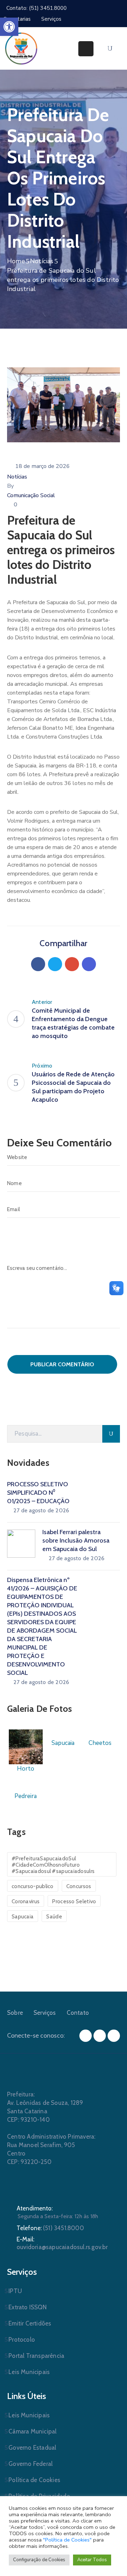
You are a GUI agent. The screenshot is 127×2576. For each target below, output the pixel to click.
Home (16, 261)
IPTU (15, 2291)
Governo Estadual (32, 2448)
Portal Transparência (36, 2356)
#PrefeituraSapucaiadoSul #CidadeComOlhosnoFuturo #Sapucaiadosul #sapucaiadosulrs (53, 1865)
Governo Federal (31, 2464)
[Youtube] (114, 2036)
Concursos (79, 1886)
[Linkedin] (89, 964)
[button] (9, 27)
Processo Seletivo (74, 1901)
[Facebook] (38, 964)
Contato (78, 2013)
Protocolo (22, 2340)
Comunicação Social (31, 495)
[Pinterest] (72, 964)
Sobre (15, 2013)
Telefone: (50, 2228)
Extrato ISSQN (28, 2307)
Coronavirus (26, 1901)
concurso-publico (33, 1886)
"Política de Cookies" (67, 2540)
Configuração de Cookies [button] (39, 2560)
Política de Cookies (34, 2480)
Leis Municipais (29, 2372)
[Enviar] (111, 1434)
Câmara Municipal (32, 2431)
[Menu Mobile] (86, 49)
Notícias (42, 261)
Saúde (54, 1917)
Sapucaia (23, 1917)
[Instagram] (100, 2036)
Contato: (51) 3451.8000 (37, 8)
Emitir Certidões (30, 2323)
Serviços (45, 2013)
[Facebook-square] (86, 2036)
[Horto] (26, 1746)
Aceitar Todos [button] (92, 2560)
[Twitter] (55, 964)
